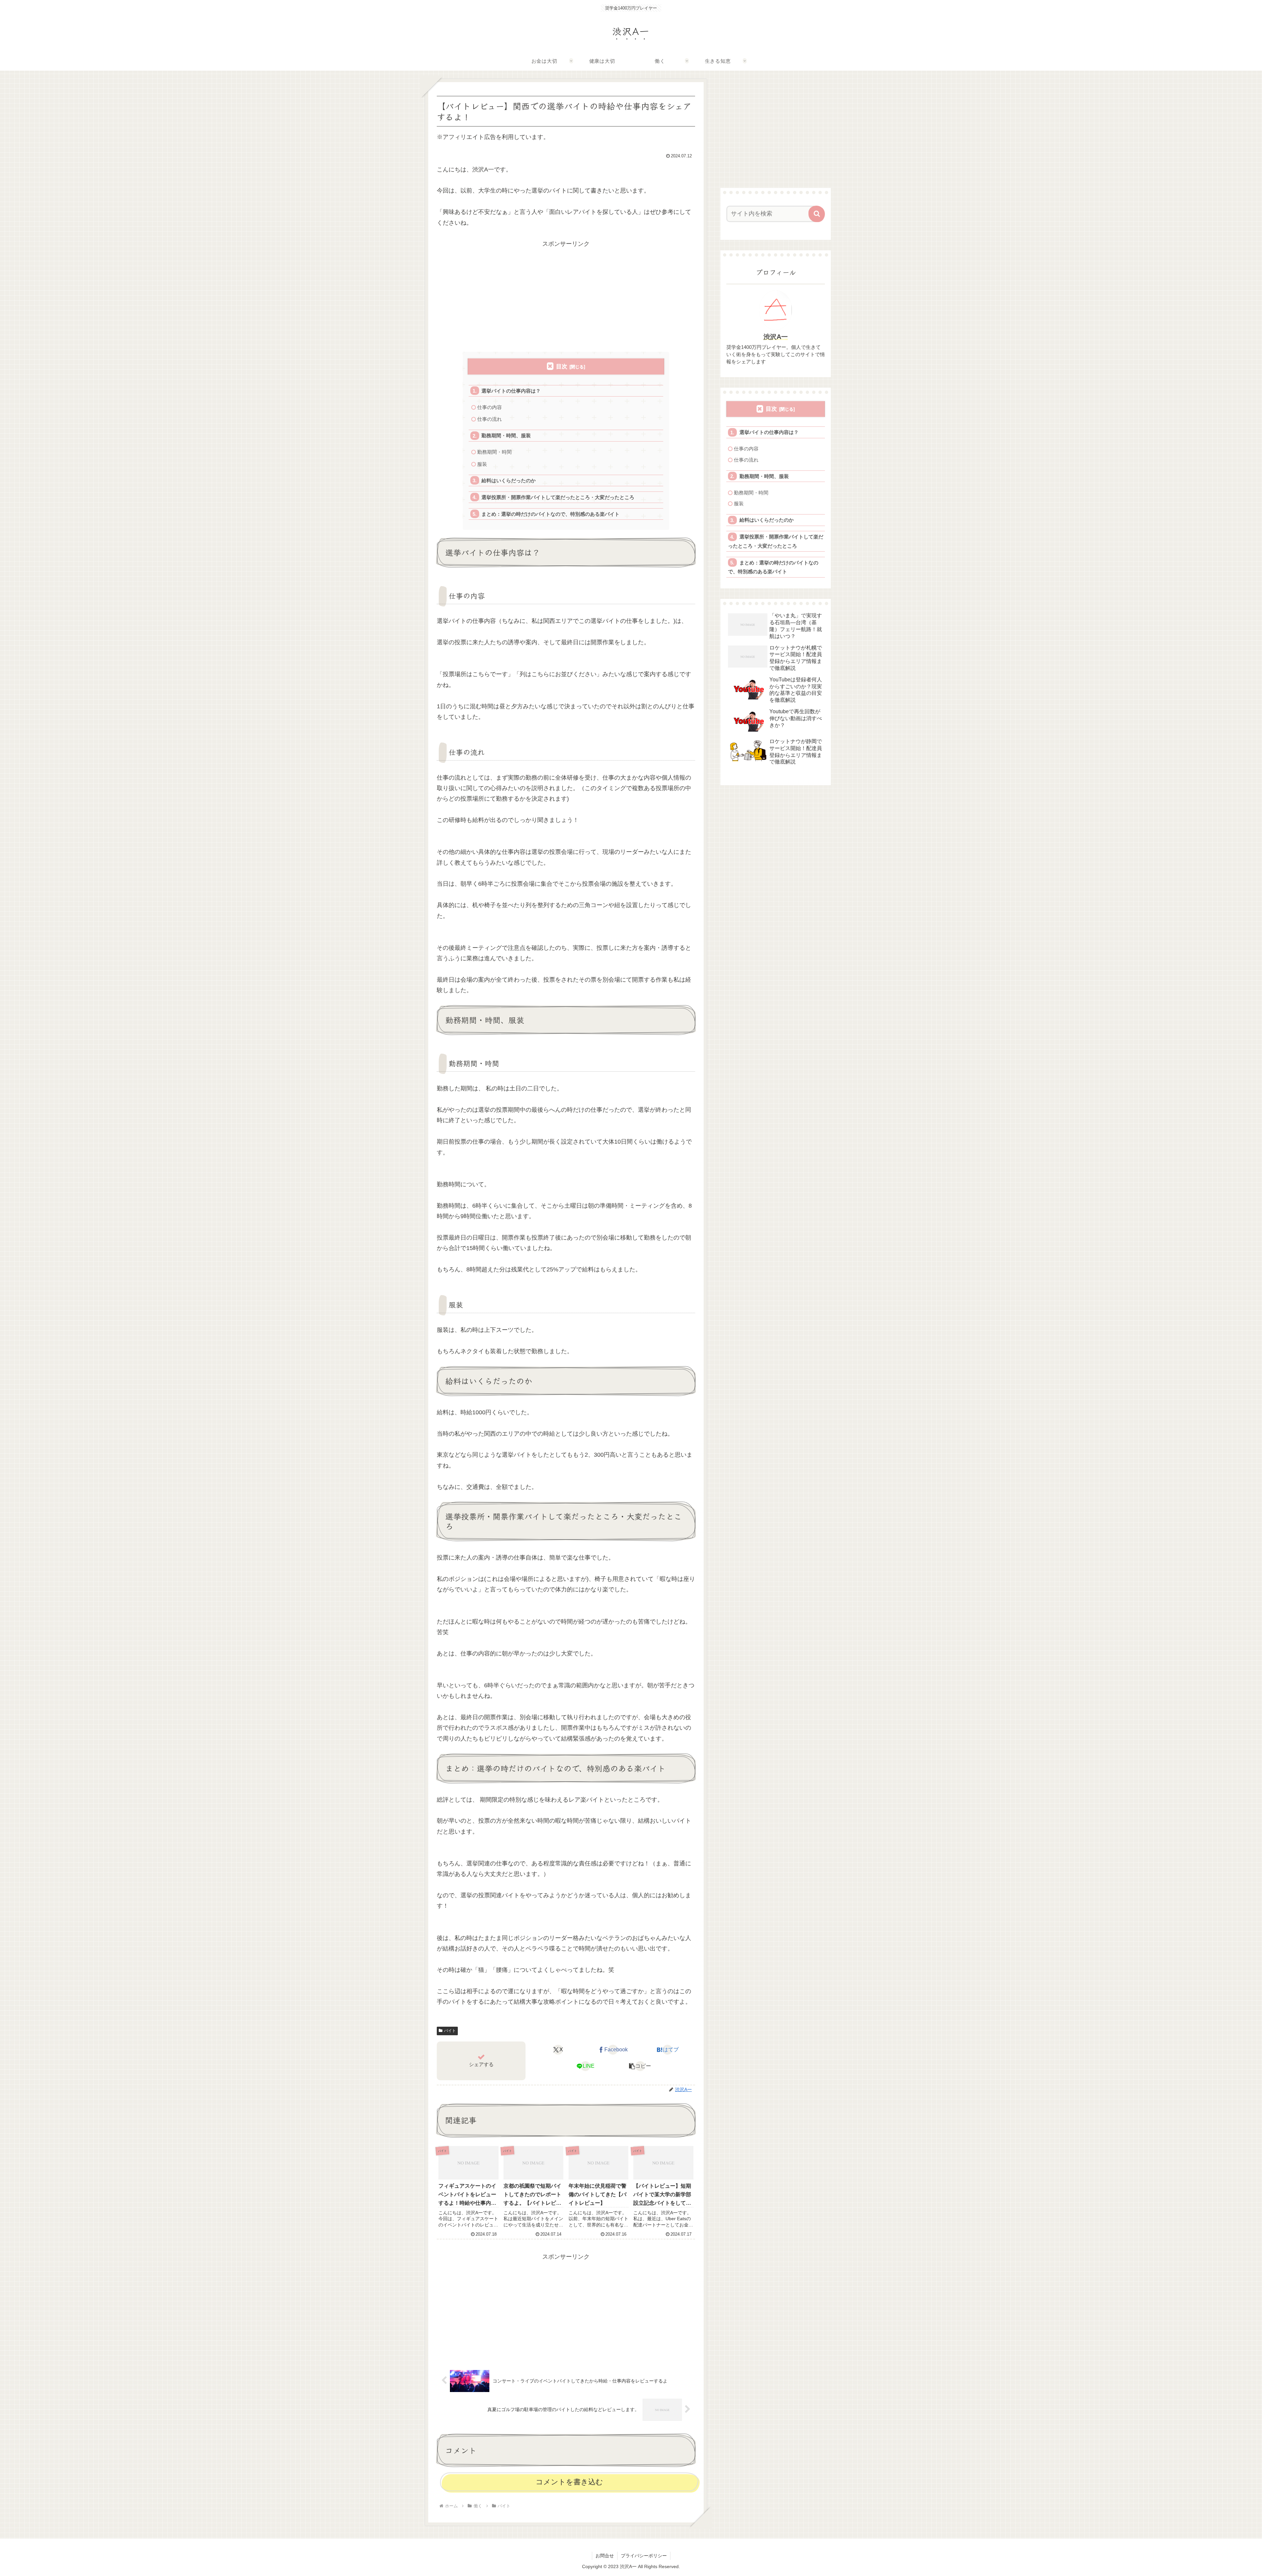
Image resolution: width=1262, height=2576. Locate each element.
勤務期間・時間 (494, 452)
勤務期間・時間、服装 (506, 435)
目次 (562, 366)
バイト (450, 2031)
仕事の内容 (490, 407)
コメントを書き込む (569, 2482)
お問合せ (605, 2556)
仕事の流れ (490, 419)
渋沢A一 (776, 337)
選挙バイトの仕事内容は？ (511, 391)
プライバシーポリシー (644, 2556)
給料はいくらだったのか (509, 480)
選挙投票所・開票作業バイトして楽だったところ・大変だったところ (558, 497)
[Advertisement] (566, 295)
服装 (482, 464)
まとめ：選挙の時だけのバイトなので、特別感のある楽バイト (550, 514)
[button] (640, 2066)
